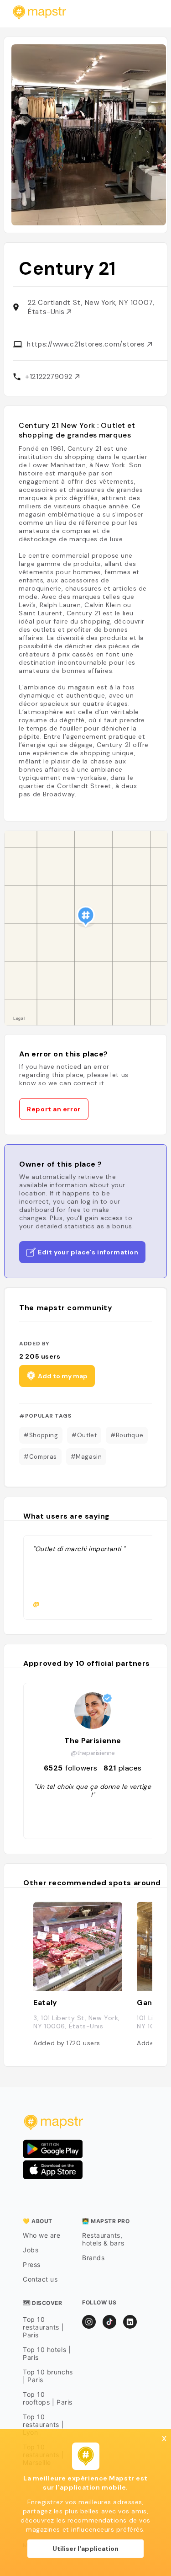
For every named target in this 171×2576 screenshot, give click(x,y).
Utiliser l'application (85, 2549)
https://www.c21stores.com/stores (87, 344)
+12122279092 (50, 377)
